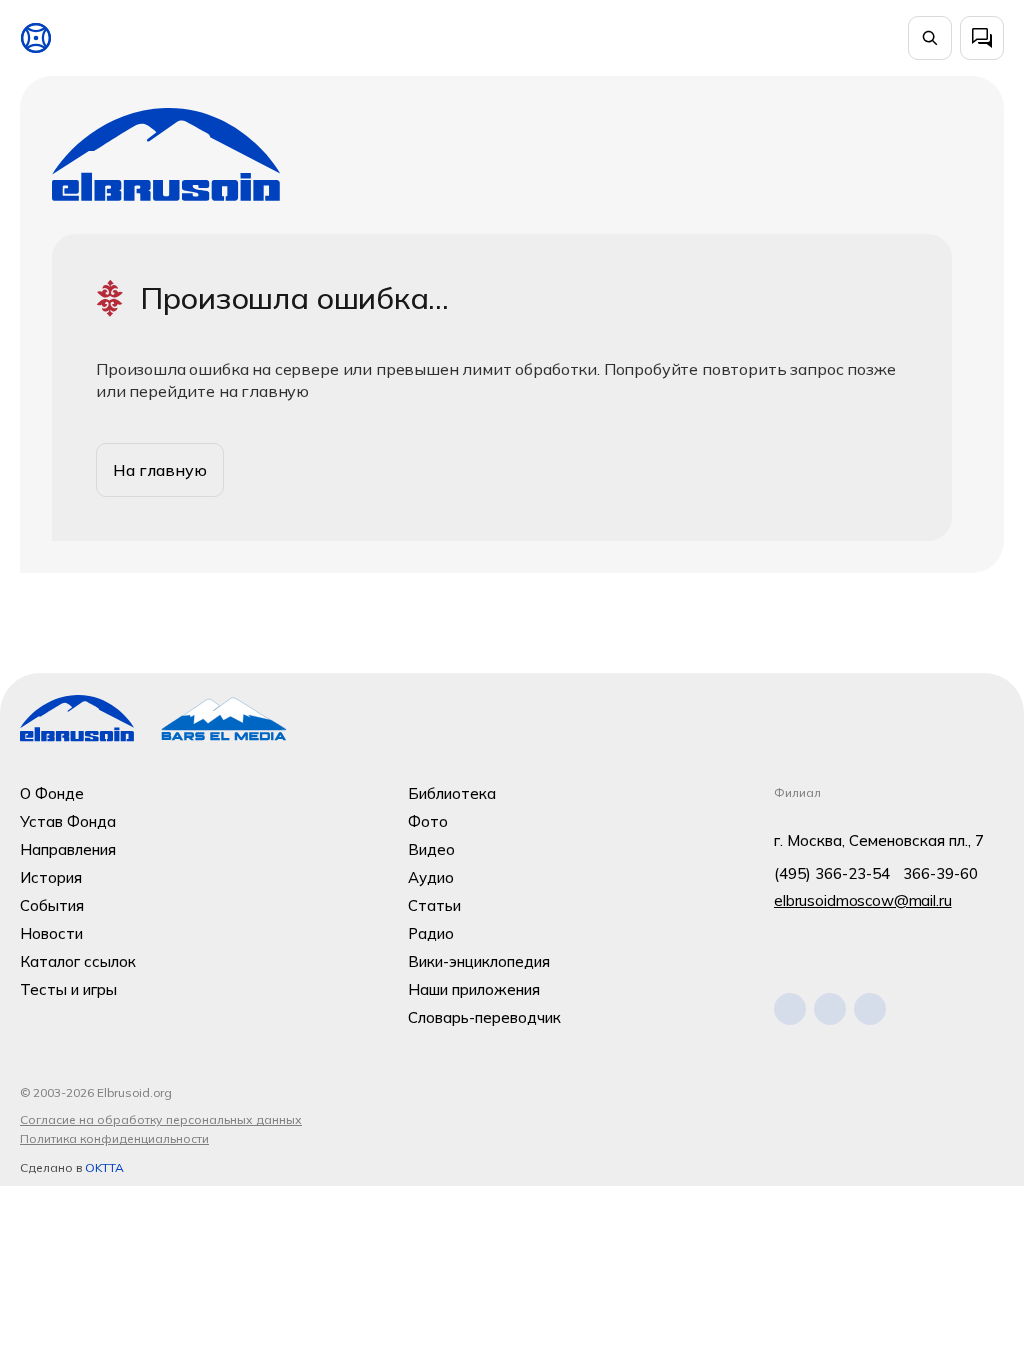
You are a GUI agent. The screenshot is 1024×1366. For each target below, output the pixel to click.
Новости (51, 933)
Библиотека (452, 793)
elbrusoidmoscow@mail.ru (863, 900)
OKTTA (104, 1167)
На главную (160, 470)
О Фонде (52, 793)
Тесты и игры (68, 989)
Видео (431, 849)
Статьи (434, 905)
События (52, 905)
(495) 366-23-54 (832, 873)
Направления (68, 849)
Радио (431, 933)
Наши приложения (474, 989)
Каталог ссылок (78, 961)
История (51, 877)
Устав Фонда (68, 821)
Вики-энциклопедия (479, 961)
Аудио (431, 877)
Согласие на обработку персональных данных (161, 1119)
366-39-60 (940, 873)
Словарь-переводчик (484, 1017)
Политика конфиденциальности (114, 1138)
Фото (428, 821)
